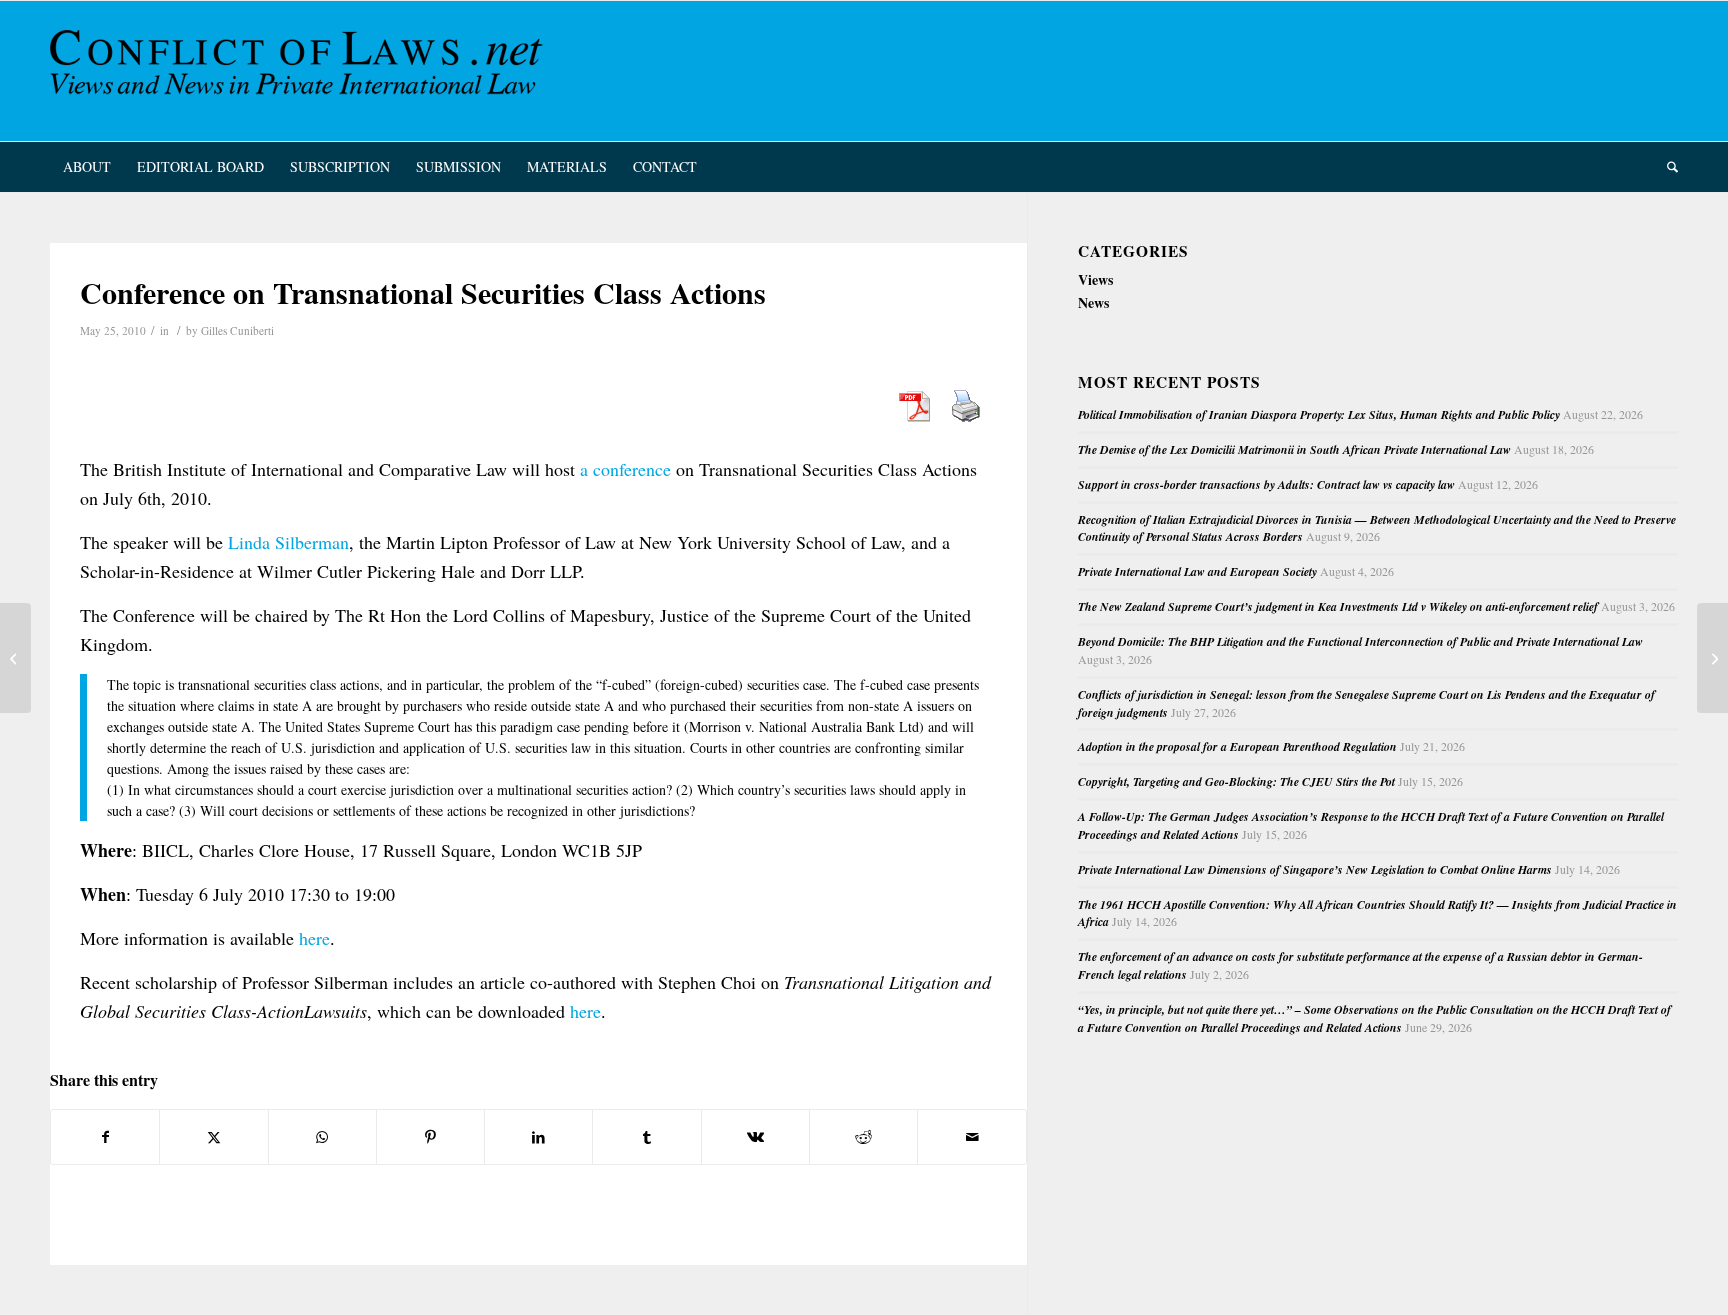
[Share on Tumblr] (646, 1137)
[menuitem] (87, 167)
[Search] (1666, 167)
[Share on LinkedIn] (538, 1137)
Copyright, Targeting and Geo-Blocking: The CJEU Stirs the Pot (1236, 781)
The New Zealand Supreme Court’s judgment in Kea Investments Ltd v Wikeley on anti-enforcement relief (1338, 606)
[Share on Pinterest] (430, 1137)
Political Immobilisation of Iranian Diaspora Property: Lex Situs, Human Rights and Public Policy (1319, 414)
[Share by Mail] (971, 1137)
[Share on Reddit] (863, 1137)
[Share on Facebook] (105, 1137)
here (314, 938)
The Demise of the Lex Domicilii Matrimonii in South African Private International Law (1294, 449)
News (1093, 302)
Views (1095, 279)
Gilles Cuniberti (237, 330)
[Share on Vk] (755, 1137)
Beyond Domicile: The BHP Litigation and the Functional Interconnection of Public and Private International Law (1360, 641)
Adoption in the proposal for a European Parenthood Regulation (1237, 746)
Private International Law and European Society (1197, 571)
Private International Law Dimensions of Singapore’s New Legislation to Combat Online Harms (1315, 869)
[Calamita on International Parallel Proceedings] (15, 658)
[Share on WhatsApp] (322, 1137)
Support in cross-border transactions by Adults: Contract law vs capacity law (1266, 484)
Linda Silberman (288, 542)
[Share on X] (213, 1137)
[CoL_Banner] (300, 71)
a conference (625, 469)
